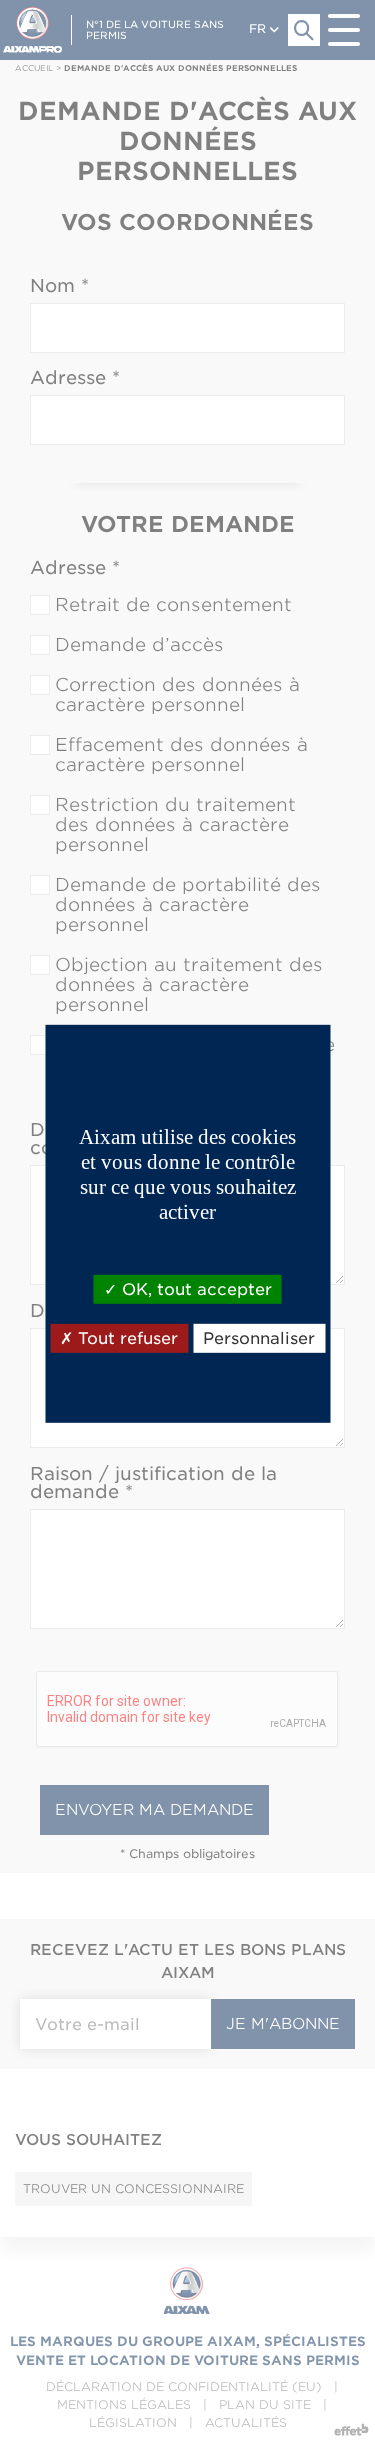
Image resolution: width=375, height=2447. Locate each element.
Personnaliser (259, 1338)
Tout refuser (125, 1338)
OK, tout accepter (194, 1288)
